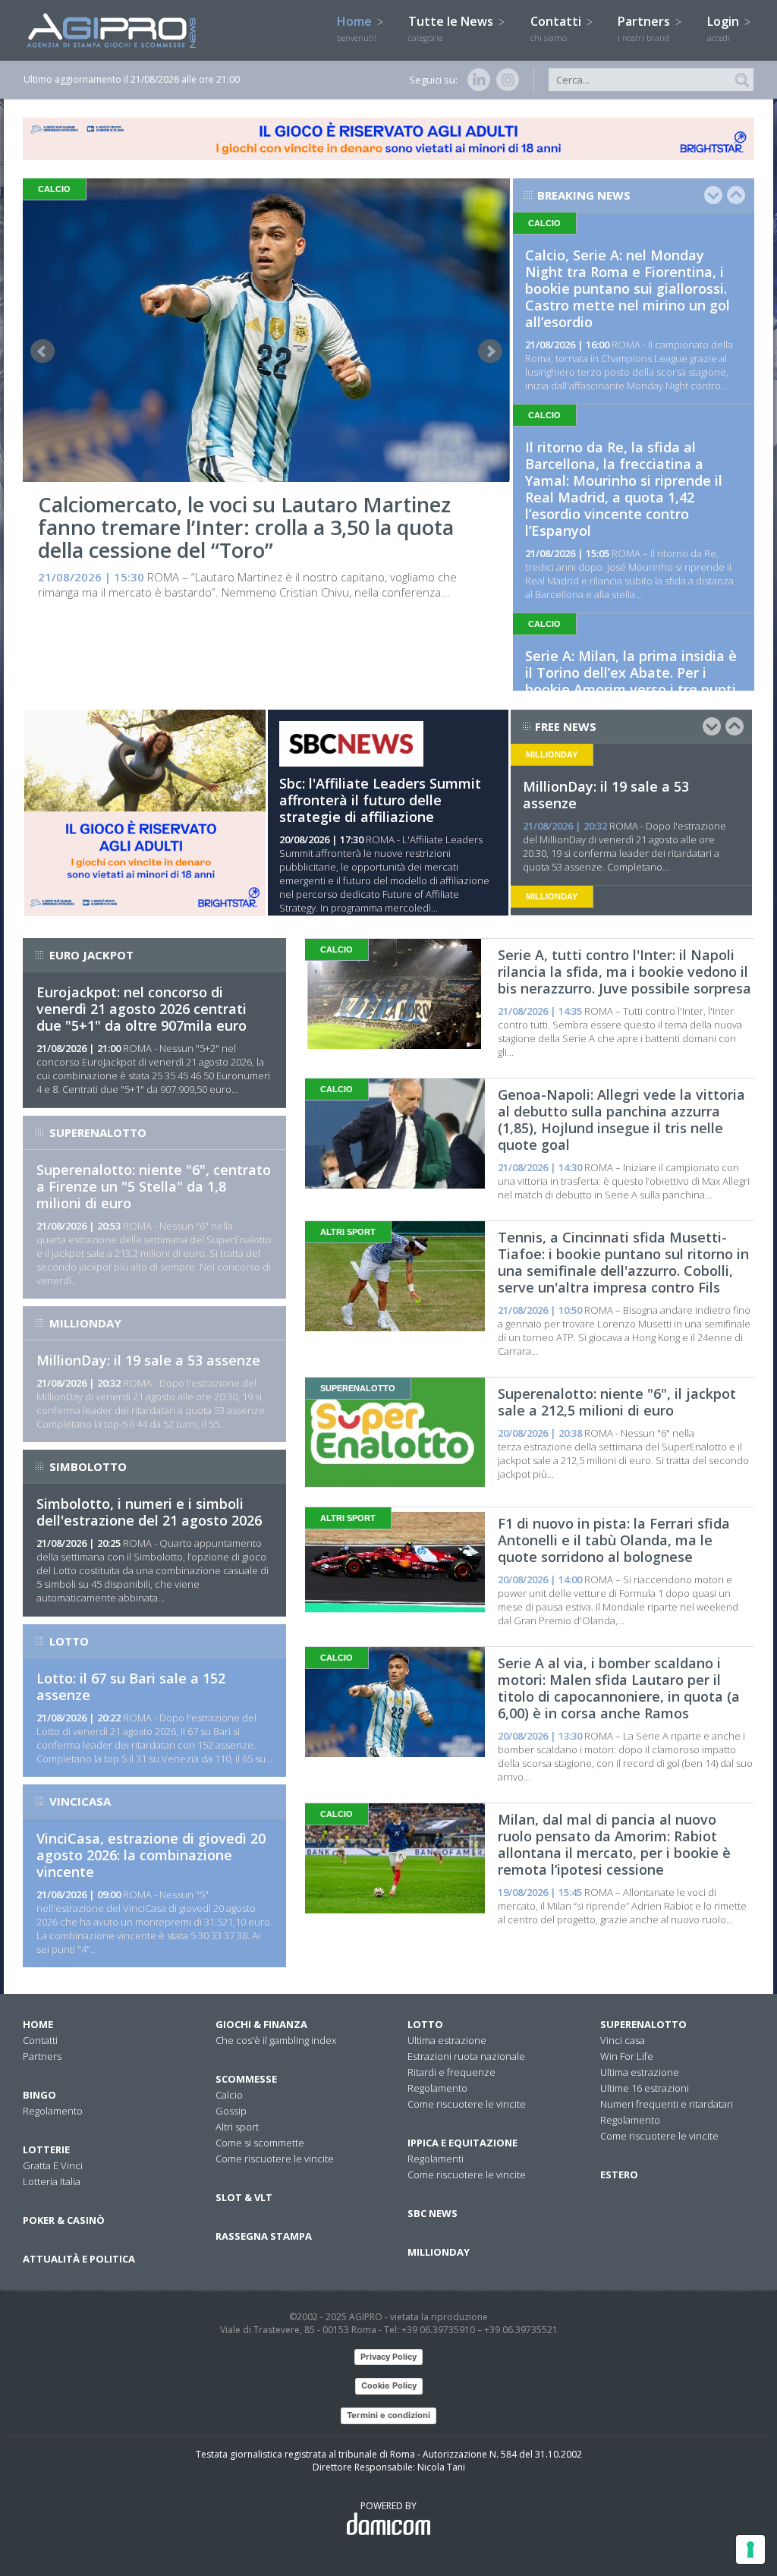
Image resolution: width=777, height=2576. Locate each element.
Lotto (425, 2024)
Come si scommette (260, 2143)
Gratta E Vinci (53, 2165)
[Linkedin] (476, 80)
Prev (42, 351)
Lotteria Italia (52, 2181)
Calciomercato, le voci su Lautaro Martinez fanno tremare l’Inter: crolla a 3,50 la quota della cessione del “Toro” (246, 527)
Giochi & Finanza (261, 2024)
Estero (619, 2174)
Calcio (229, 2095)
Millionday (439, 2252)
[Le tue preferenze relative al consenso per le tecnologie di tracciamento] (750, 2549)
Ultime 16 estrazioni (645, 2088)
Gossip (231, 2111)
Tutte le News (452, 28)
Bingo (39, 2095)
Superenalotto (643, 2024)
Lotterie (46, 2149)
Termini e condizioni (388, 2415)
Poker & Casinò (64, 2220)
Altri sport (237, 2127)
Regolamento (53, 2111)
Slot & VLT (244, 2197)
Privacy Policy (388, 2357)
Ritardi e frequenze (451, 2072)
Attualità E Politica (79, 2259)
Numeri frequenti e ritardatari (667, 2104)
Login (725, 28)
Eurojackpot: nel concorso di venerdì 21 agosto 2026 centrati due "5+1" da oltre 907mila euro (142, 1009)
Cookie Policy (389, 2385)
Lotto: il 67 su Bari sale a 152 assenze (131, 1686)
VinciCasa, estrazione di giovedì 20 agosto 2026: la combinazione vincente (151, 1855)
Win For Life (627, 2056)
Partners (645, 28)
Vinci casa (623, 2040)
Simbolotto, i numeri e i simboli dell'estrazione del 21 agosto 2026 (149, 1512)
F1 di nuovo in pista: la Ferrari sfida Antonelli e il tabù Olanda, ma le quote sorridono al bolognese (614, 1540)
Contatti (557, 28)
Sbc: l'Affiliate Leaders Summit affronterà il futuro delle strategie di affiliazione (380, 800)
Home (357, 28)
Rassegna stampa (264, 2236)
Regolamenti (436, 2159)
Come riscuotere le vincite (275, 2159)
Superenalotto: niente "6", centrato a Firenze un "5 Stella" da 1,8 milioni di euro (154, 1186)
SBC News (433, 2213)
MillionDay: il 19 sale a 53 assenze (606, 795)
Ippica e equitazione (462, 2143)
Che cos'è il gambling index (276, 2040)
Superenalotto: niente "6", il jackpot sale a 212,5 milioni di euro (617, 1402)
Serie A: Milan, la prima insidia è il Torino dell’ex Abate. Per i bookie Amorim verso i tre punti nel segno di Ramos (631, 681)
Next (490, 351)
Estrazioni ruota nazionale (466, 2056)
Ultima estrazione (447, 2040)
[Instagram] (505, 80)
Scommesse (246, 2079)
